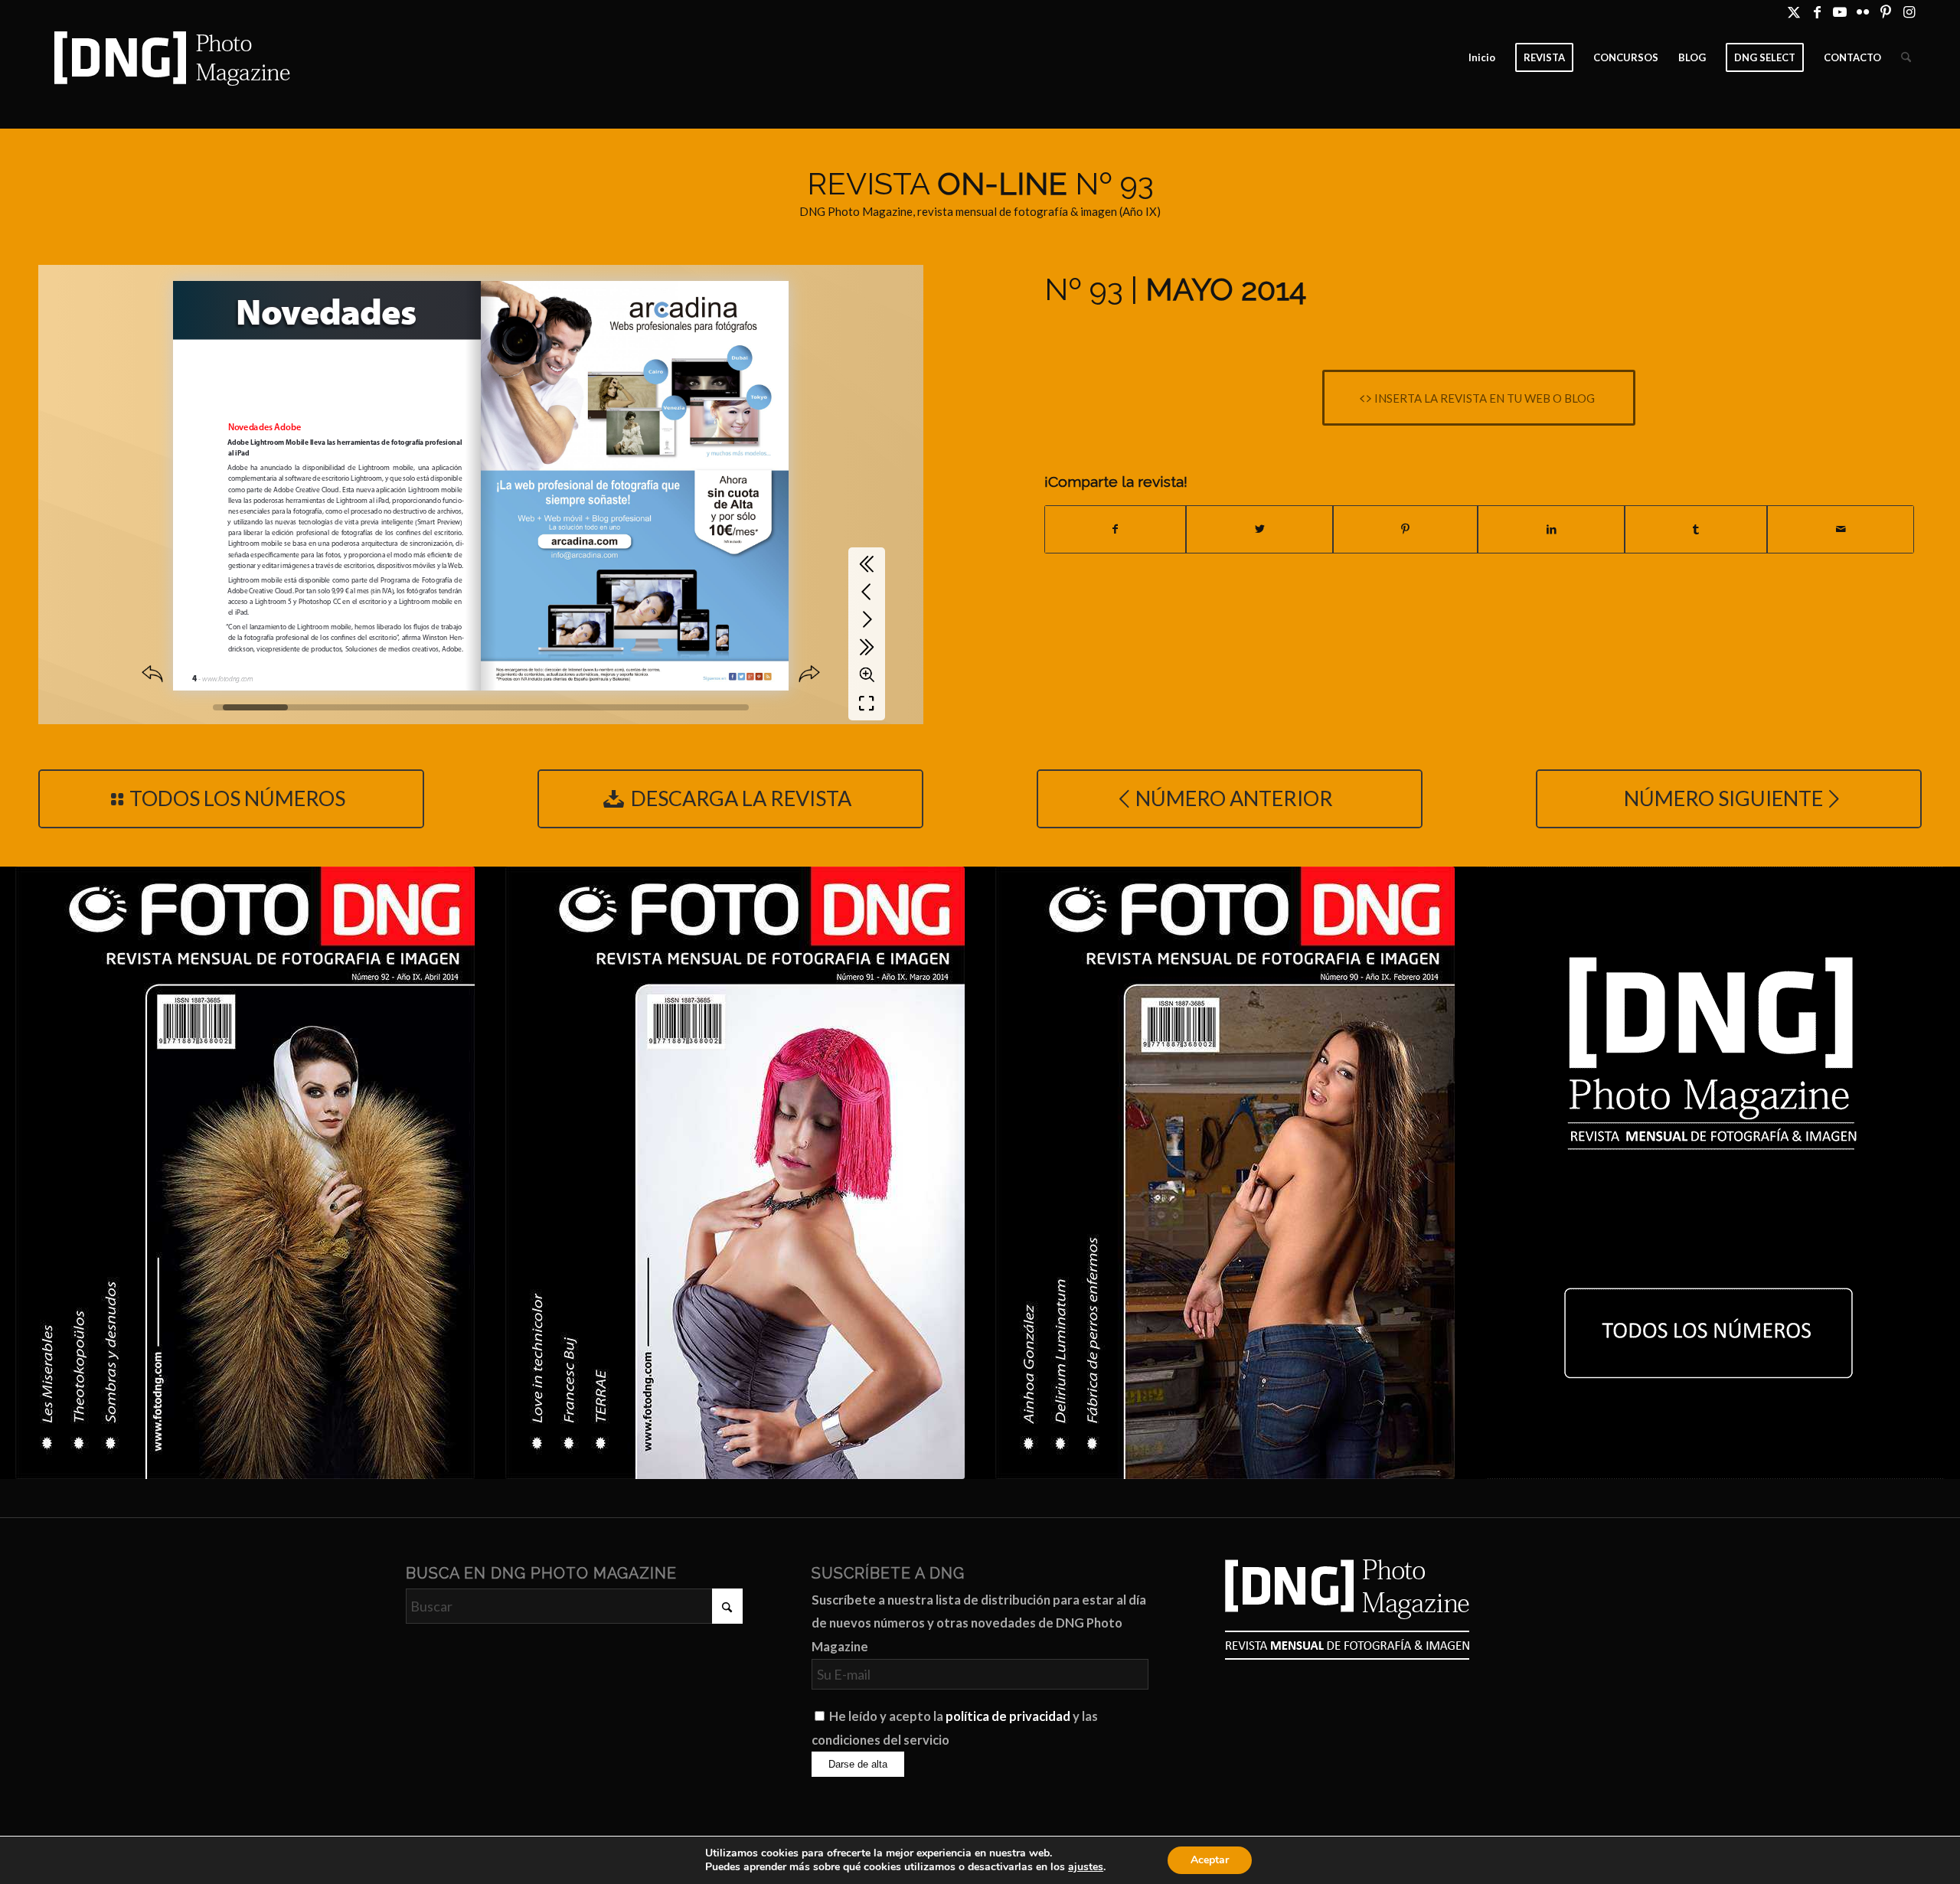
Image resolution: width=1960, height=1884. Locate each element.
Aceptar (1210, 1860)
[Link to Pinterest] (1886, 11)
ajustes (1086, 1867)
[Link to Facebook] (1817, 11)
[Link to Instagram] (1909, 11)
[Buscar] (1906, 57)
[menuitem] (1482, 57)
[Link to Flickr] (1863, 11)
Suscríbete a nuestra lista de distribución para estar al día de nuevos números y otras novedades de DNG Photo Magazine (979, 1623)
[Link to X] (1794, 11)
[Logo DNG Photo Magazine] (169, 57)
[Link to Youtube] (1840, 11)
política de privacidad (1008, 1716)
